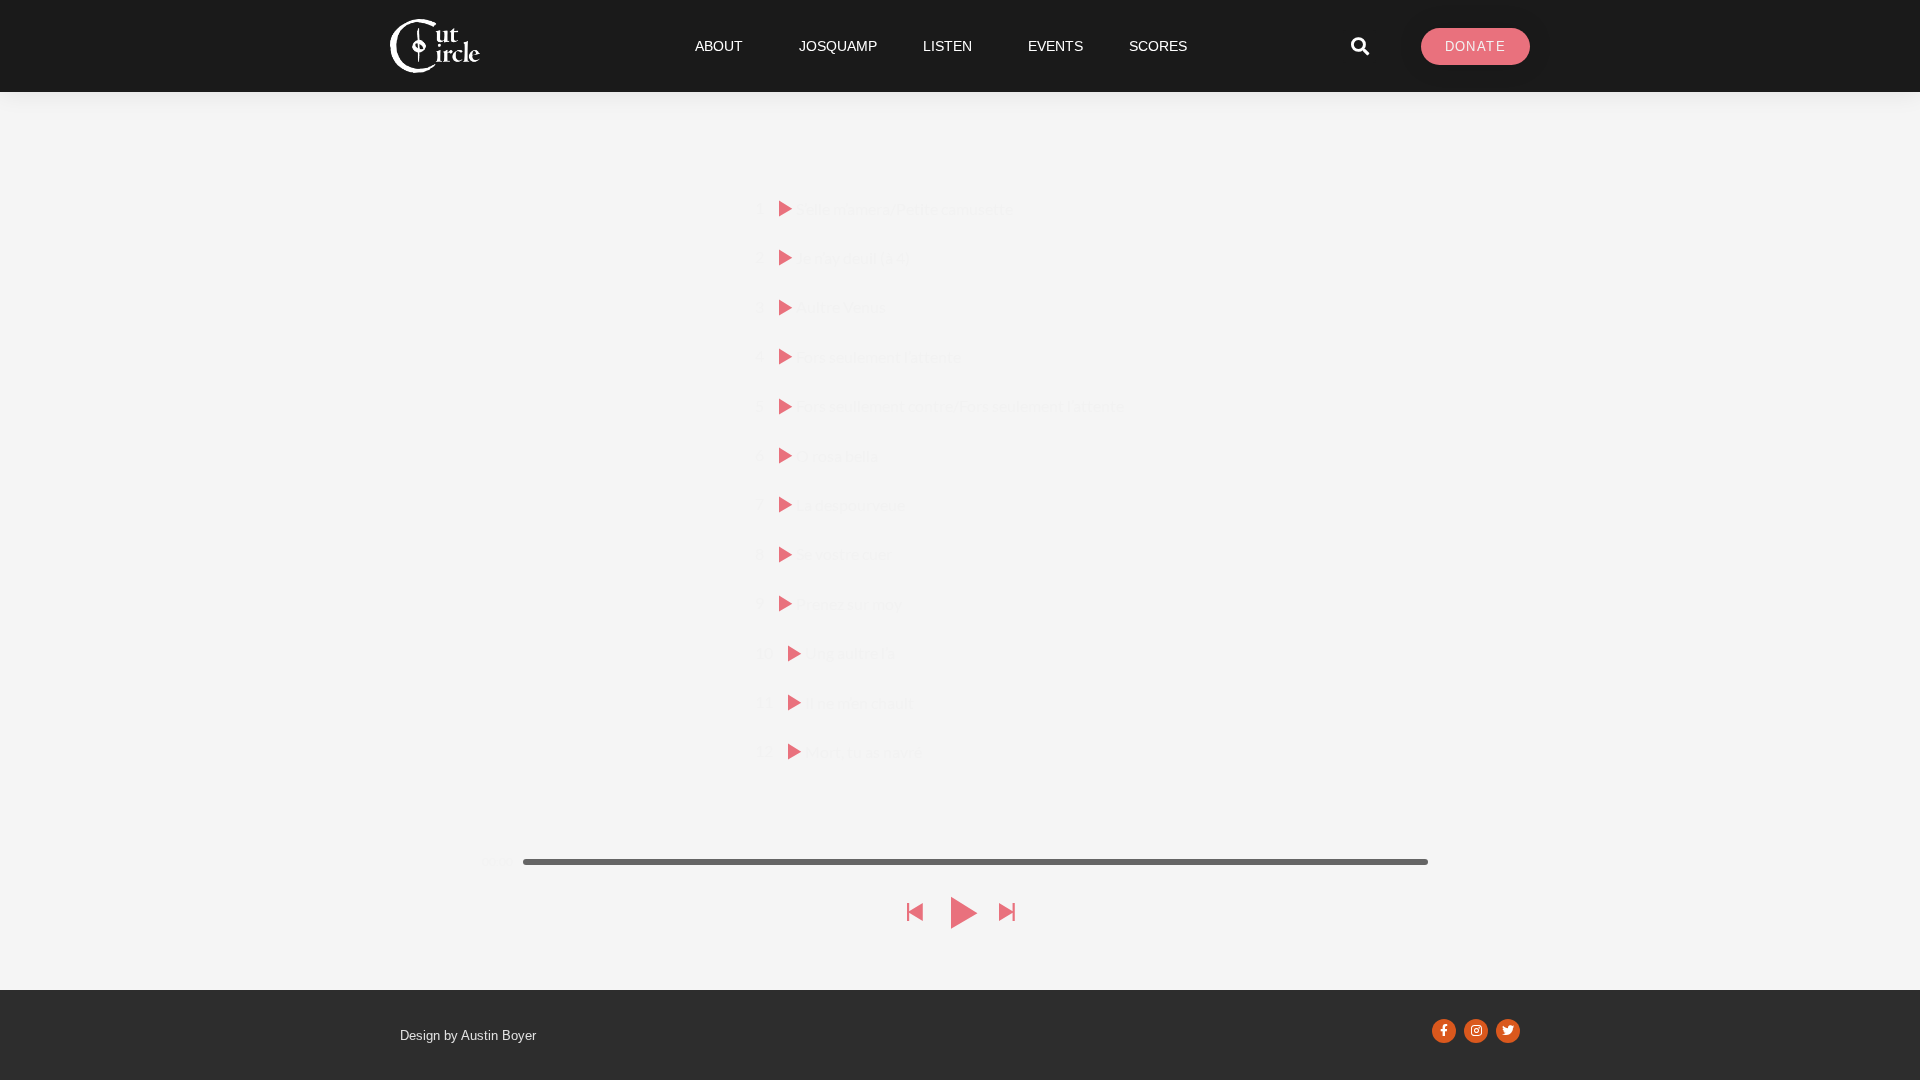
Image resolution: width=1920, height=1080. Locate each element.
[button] (1359, 46)
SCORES (1158, 46)
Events (1055, 46)
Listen (947, 46)
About (719, 46)
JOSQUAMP (838, 46)
